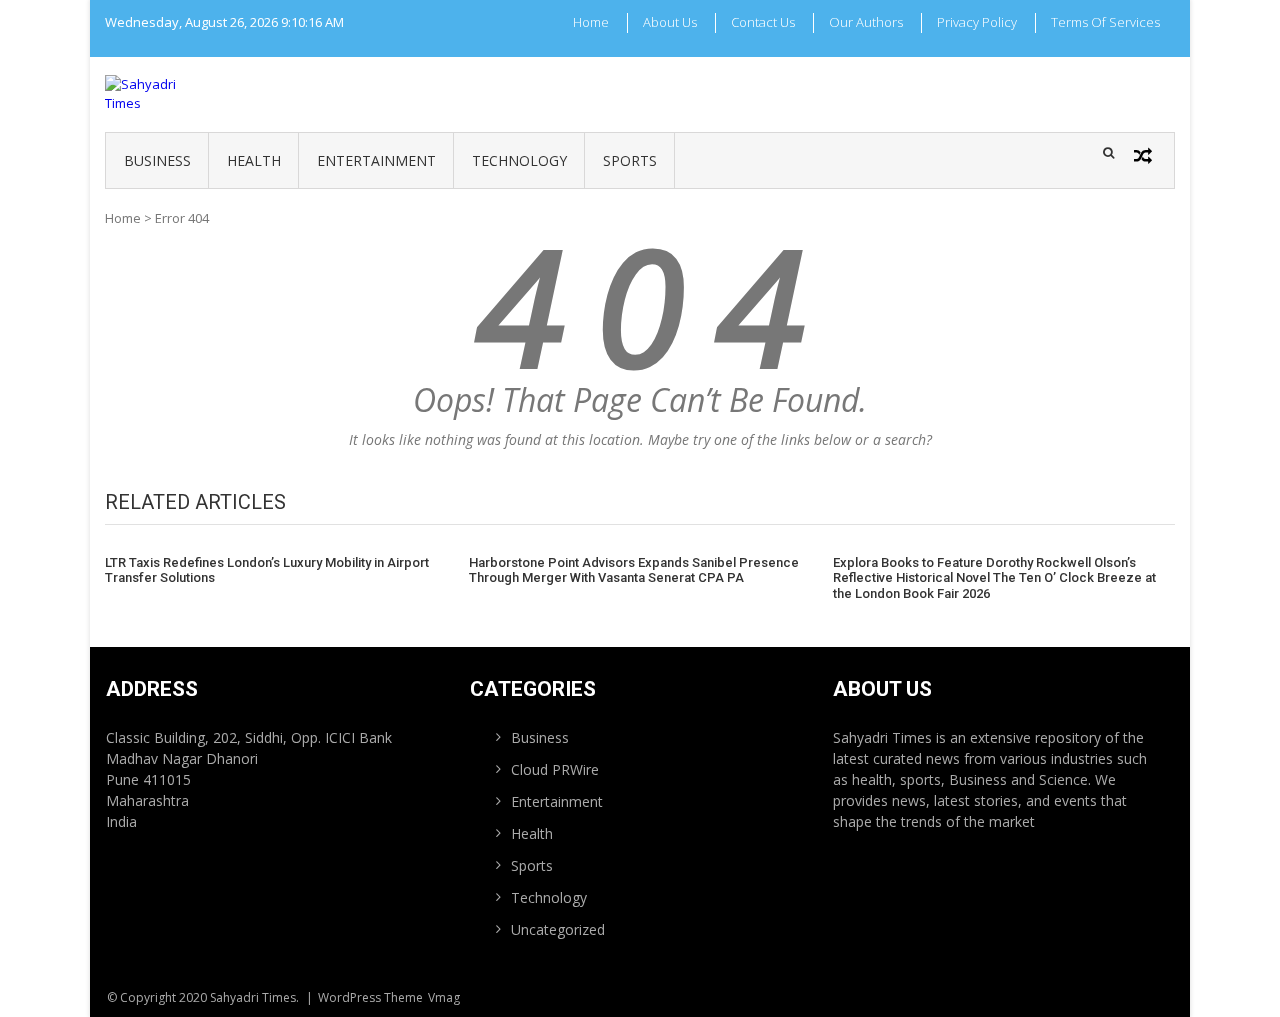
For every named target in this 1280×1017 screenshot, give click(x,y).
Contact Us (763, 22)
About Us (670, 22)
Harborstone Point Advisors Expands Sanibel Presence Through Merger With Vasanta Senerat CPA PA (634, 570)
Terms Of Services (1105, 22)
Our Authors (866, 22)
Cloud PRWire (555, 769)
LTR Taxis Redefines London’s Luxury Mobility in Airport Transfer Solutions (267, 570)
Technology (519, 160)
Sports (630, 160)
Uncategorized (558, 929)
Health (254, 160)
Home (591, 22)
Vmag (444, 997)
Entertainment (376, 160)
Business (157, 160)
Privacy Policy (977, 22)
